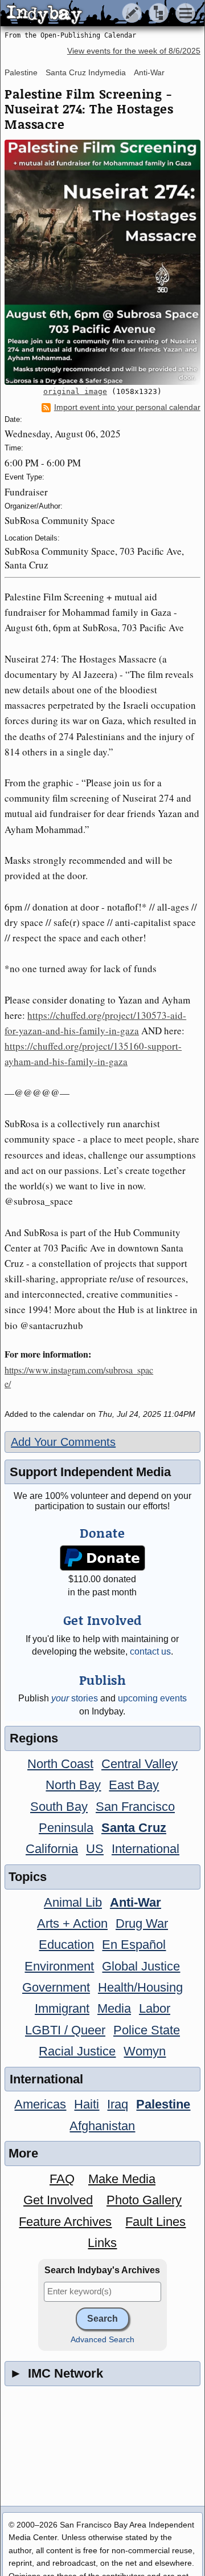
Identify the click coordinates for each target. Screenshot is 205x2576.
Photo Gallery (144, 2200)
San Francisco (135, 1807)
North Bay (73, 1785)
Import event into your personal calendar (127, 407)
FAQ (62, 2179)
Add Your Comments (63, 1442)
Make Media (122, 2179)
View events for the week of (134, 51)
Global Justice (141, 1966)
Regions (34, 1738)
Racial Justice (77, 2051)
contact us (150, 1651)
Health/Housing (140, 1987)
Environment (59, 1966)
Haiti (87, 2104)
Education (66, 1945)
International (145, 1849)
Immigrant (62, 2008)
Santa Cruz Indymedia (86, 72)
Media (114, 2008)
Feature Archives (65, 2222)
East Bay (134, 1785)
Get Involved (58, 2200)
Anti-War (149, 72)
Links (102, 2243)
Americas (40, 2104)
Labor (155, 2008)
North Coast (60, 1764)
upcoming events (152, 1698)
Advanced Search (102, 2340)
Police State (147, 2030)
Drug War (142, 1923)
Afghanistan (102, 2126)
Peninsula (66, 1828)
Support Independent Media (90, 1472)
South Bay (59, 1807)
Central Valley (140, 1764)
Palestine (21, 72)
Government (56, 1987)
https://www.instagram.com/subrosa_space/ (79, 1377)
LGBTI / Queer (65, 2030)
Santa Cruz (134, 1828)
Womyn (145, 2051)
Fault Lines (155, 2222)
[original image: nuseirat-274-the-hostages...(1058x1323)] (102, 262)
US (95, 1849)
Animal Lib (73, 1902)
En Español (134, 1945)
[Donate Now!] (103, 1558)
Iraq (118, 2104)
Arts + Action (72, 1923)
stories (75, 1698)
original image (75, 391)
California (52, 1849)
